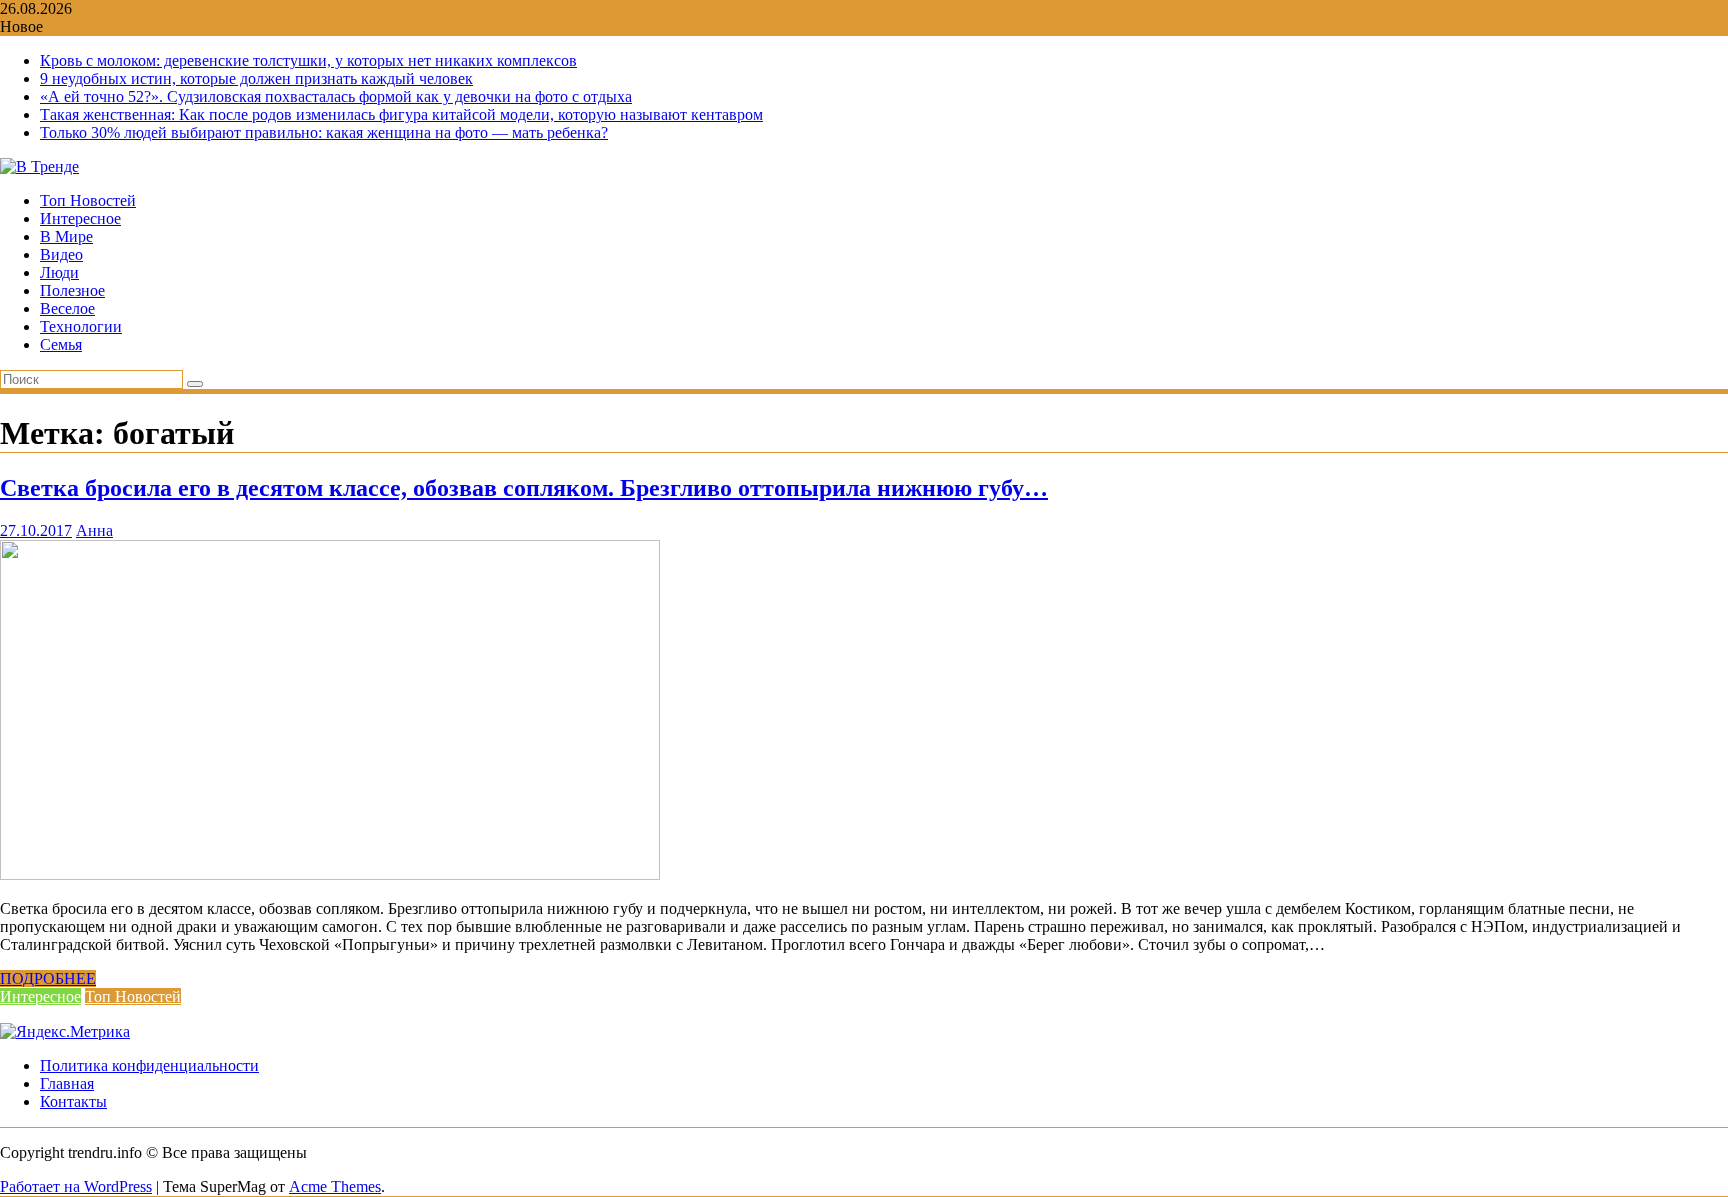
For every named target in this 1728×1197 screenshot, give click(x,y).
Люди (59, 272)
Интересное (80, 218)
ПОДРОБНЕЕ (48, 978)
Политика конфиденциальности (149, 1065)
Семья (61, 344)
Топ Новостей (88, 200)
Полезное (72, 290)
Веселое (67, 308)
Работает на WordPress (76, 1186)
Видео (61, 254)
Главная (67, 1083)
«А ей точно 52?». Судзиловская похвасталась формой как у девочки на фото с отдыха (336, 96)
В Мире (66, 236)
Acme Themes (335, 1186)
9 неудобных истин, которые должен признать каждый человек (256, 78)
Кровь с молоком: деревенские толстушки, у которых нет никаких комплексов (308, 60)
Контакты (73, 1101)
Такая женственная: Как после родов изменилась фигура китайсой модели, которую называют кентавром (401, 114)
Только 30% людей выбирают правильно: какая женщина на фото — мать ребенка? (324, 132)
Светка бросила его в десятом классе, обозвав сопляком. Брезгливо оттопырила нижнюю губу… (524, 488)
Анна (94, 530)
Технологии (81, 326)
